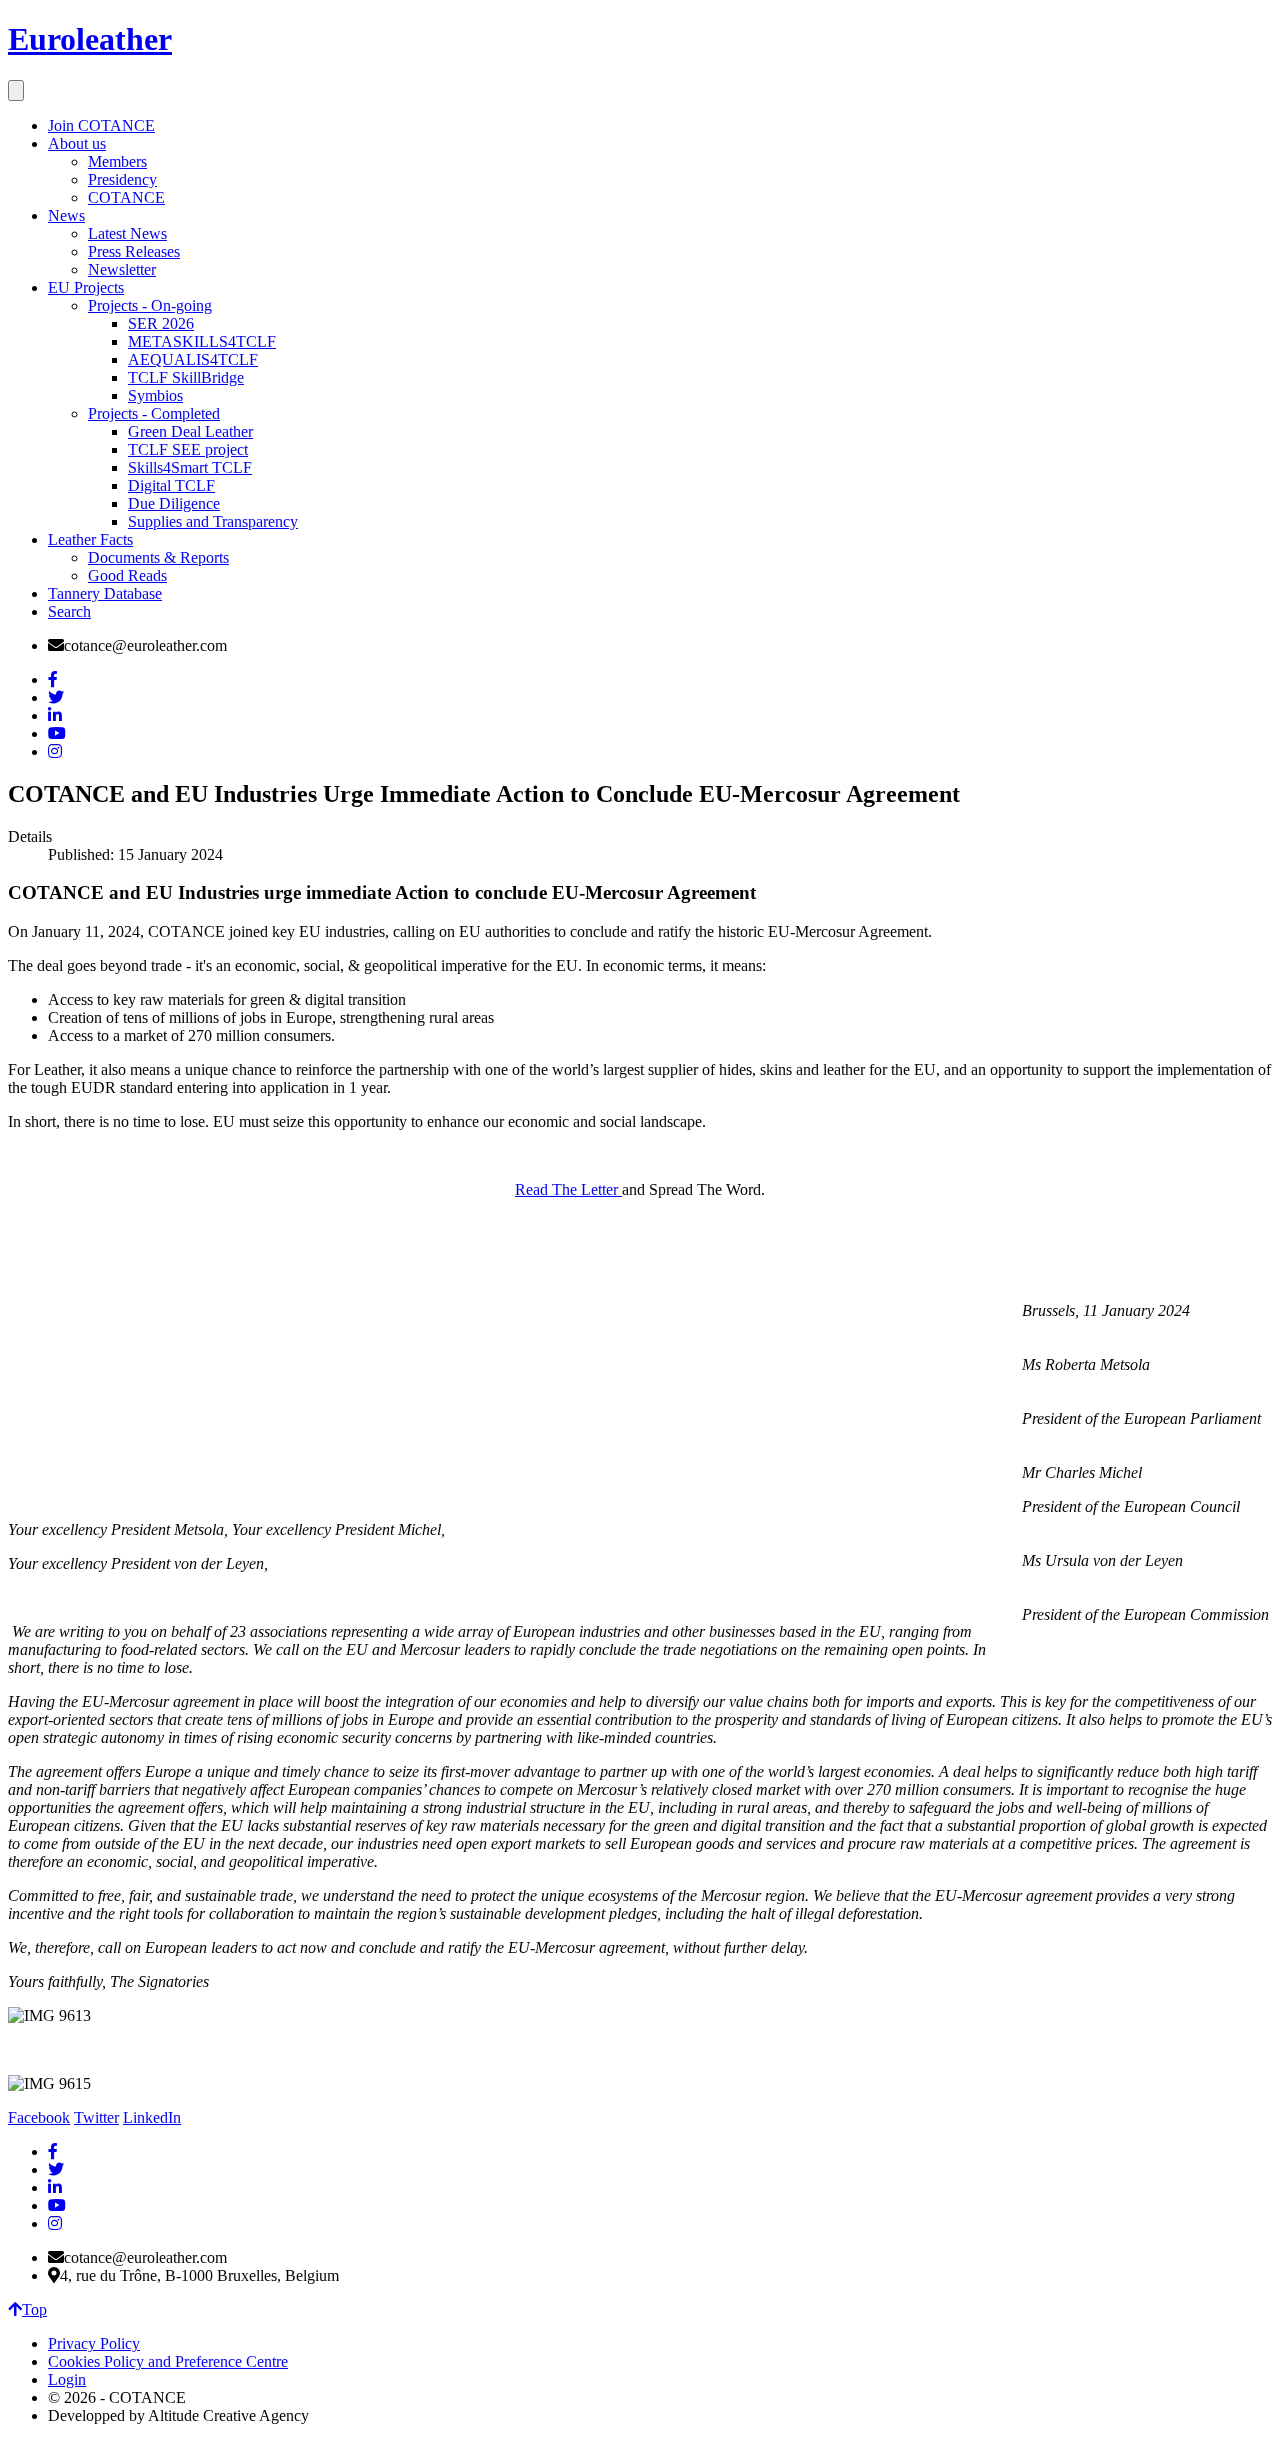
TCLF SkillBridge (186, 377)
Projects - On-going (150, 305)
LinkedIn (152, 2117)
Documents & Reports (158, 557)
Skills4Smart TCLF (190, 467)
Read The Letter (568, 1189)
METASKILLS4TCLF (202, 341)
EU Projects (86, 287)
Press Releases (134, 251)
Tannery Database (105, 593)
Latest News (127, 233)
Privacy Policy (94, 2343)
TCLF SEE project (188, 449)
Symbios (155, 395)
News (66, 215)
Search (69, 611)
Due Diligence (174, 503)
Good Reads (127, 575)
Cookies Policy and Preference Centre (168, 2361)
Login (67, 2379)
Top (34, 2309)
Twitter (96, 2117)
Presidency (122, 179)
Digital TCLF (171, 485)
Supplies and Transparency (213, 521)
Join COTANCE (101, 125)
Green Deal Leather (190, 431)
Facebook (39, 2117)
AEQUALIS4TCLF (193, 359)
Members (117, 161)
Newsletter (122, 269)
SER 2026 (161, 323)
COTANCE (126, 197)
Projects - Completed (154, 413)
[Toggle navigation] (16, 90)
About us (77, 143)
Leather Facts (90, 539)
